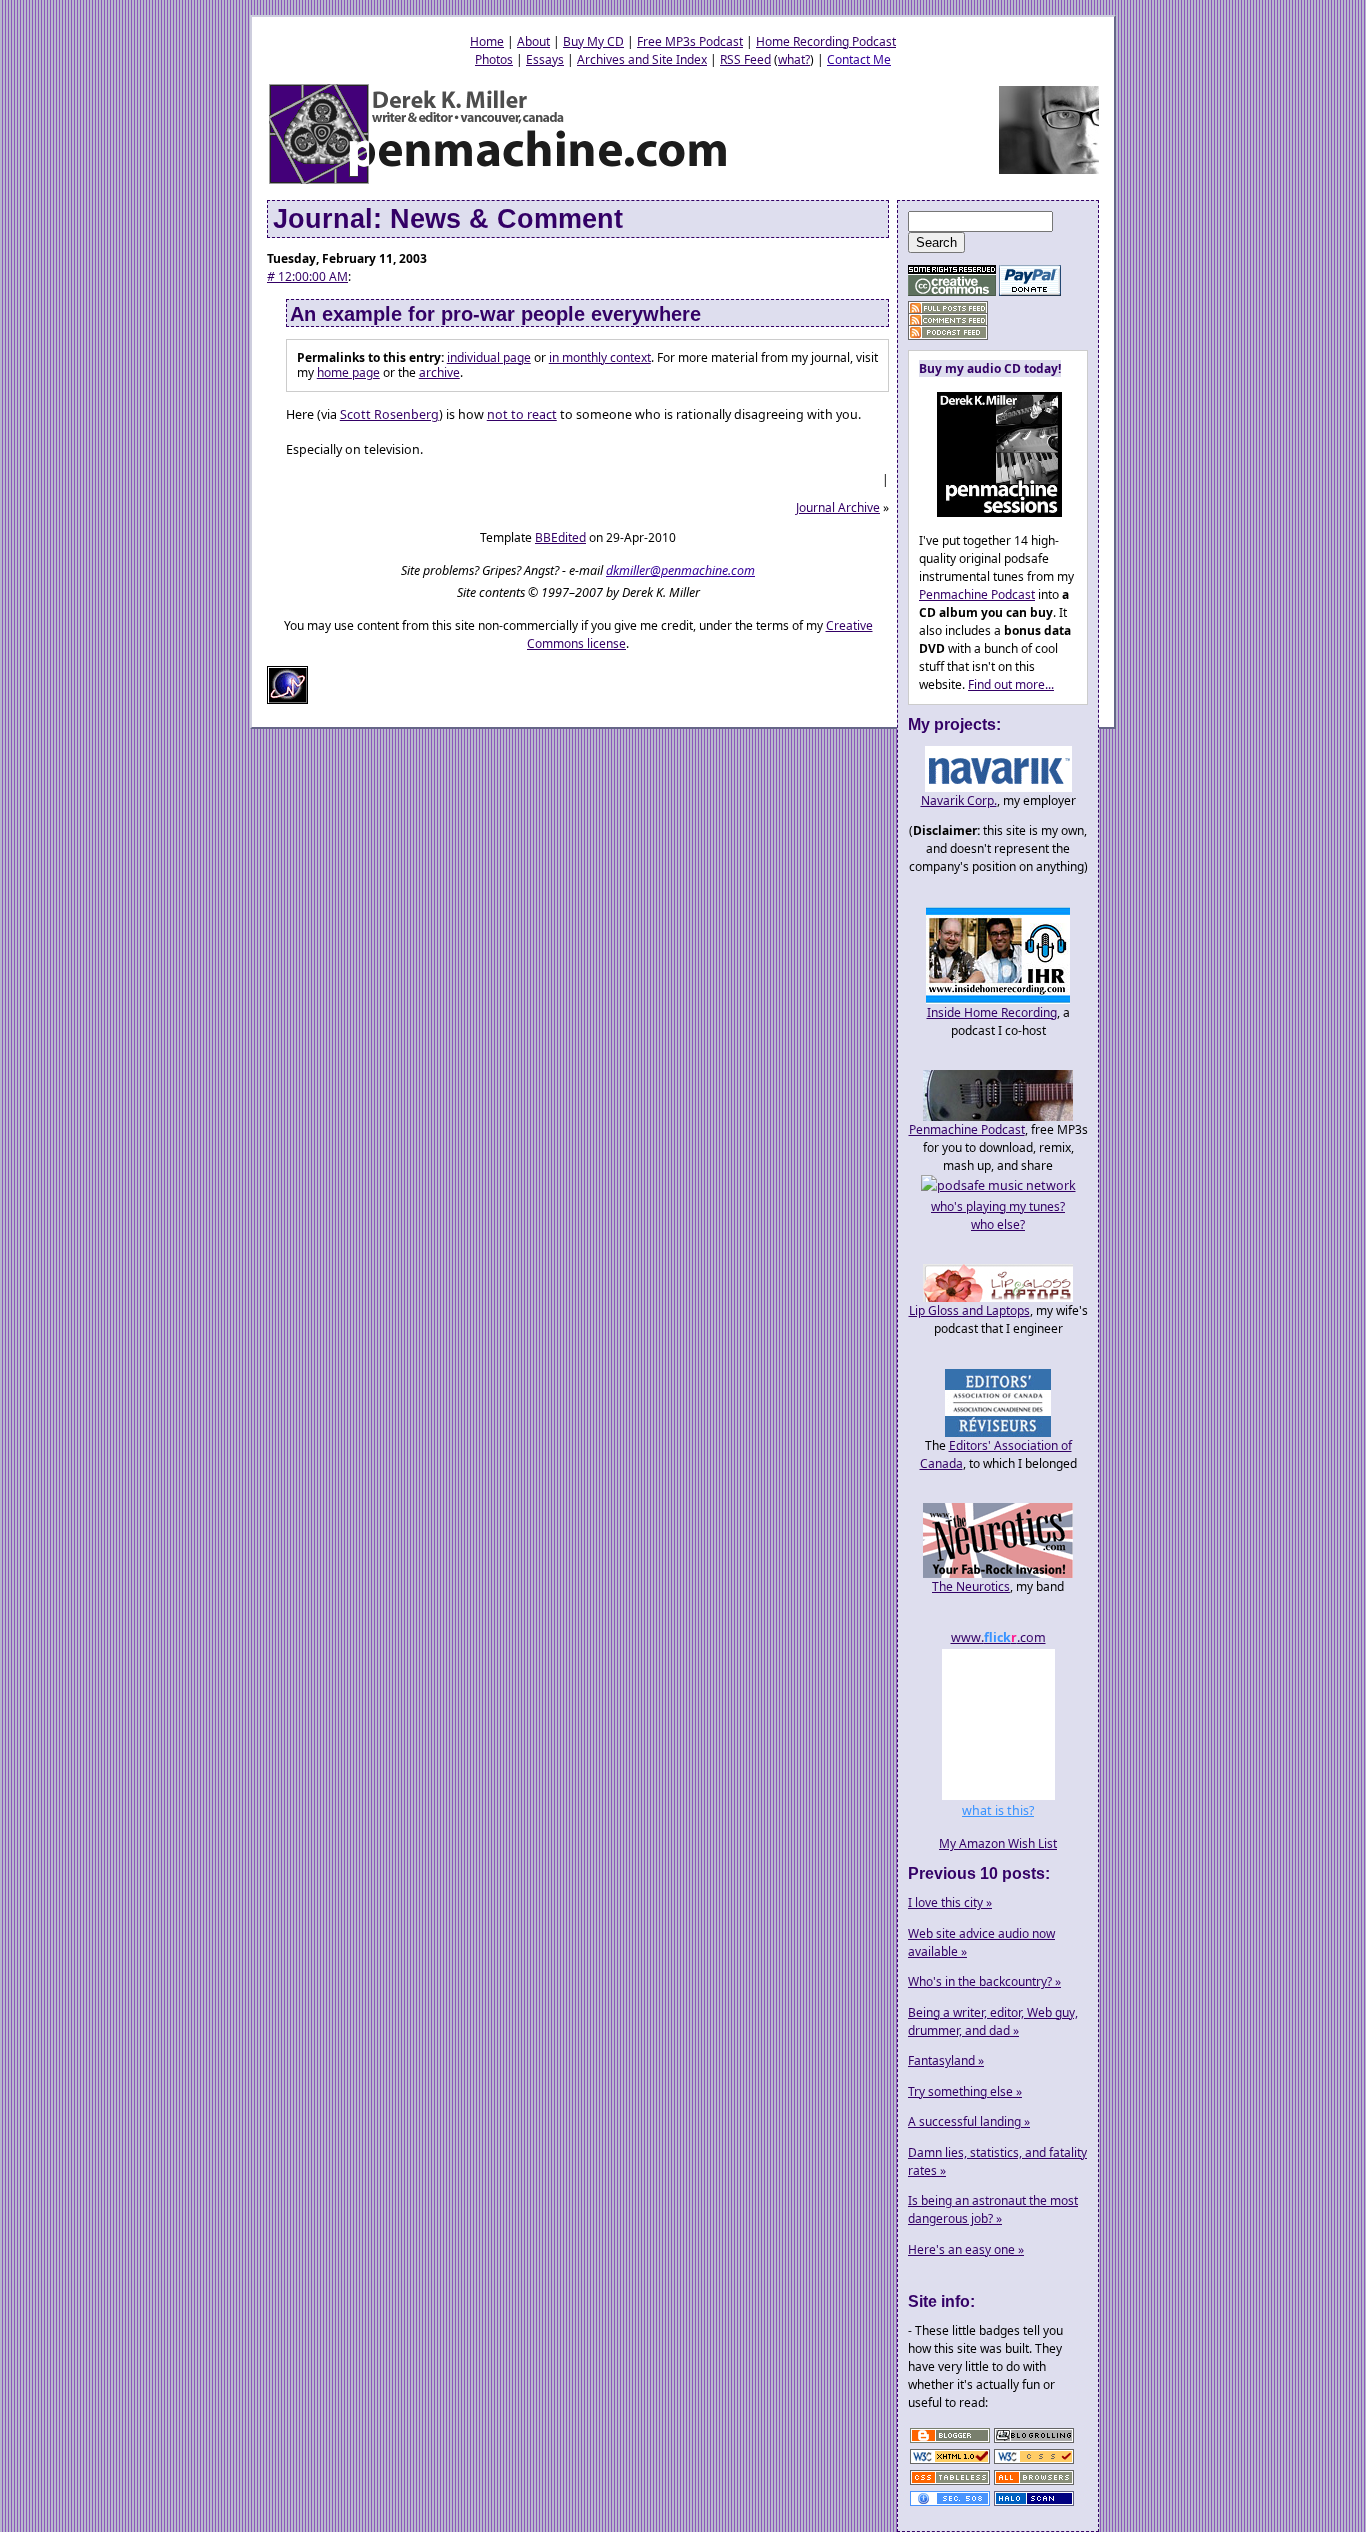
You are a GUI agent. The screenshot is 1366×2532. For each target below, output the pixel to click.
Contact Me (859, 59)
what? (794, 59)
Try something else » (965, 2091)
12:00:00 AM (307, 276)
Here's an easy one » (966, 2249)
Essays (545, 59)
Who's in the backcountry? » (984, 1981)
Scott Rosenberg (389, 414)
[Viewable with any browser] (1034, 2483)
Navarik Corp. (959, 800)
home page (348, 372)
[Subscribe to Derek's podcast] (948, 332)
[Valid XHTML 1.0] (950, 2462)
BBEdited (560, 537)
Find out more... (1011, 684)
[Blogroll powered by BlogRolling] (1034, 2441)
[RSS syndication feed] (948, 308)
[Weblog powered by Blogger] (950, 2441)
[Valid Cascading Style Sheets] (1034, 2462)
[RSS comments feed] (948, 320)
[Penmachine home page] (499, 182)
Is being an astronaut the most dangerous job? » (993, 2209)
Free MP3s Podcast (690, 41)
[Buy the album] (990, 512)
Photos (494, 59)
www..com (998, 1637)
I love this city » (950, 1902)
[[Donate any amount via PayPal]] (1030, 291)
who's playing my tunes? (998, 1206)
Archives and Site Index (642, 59)
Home (487, 41)
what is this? (998, 1810)
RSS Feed (745, 59)
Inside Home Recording (992, 1012)
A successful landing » (969, 2121)
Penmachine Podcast (977, 594)
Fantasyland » (946, 2060)
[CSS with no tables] (950, 2483)
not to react (522, 414)
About (533, 41)
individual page (489, 357)
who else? (998, 1224)
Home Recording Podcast (826, 41)
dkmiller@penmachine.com (680, 570)
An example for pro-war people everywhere (495, 314)
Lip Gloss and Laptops (969, 1310)
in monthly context (600, 357)
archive (439, 372)
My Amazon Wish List (998, 1843)
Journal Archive (838, 507)
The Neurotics (971, 1586)
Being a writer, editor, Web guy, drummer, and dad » (993, 2021)
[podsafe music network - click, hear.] (998, 1185)
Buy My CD (593, 41)
